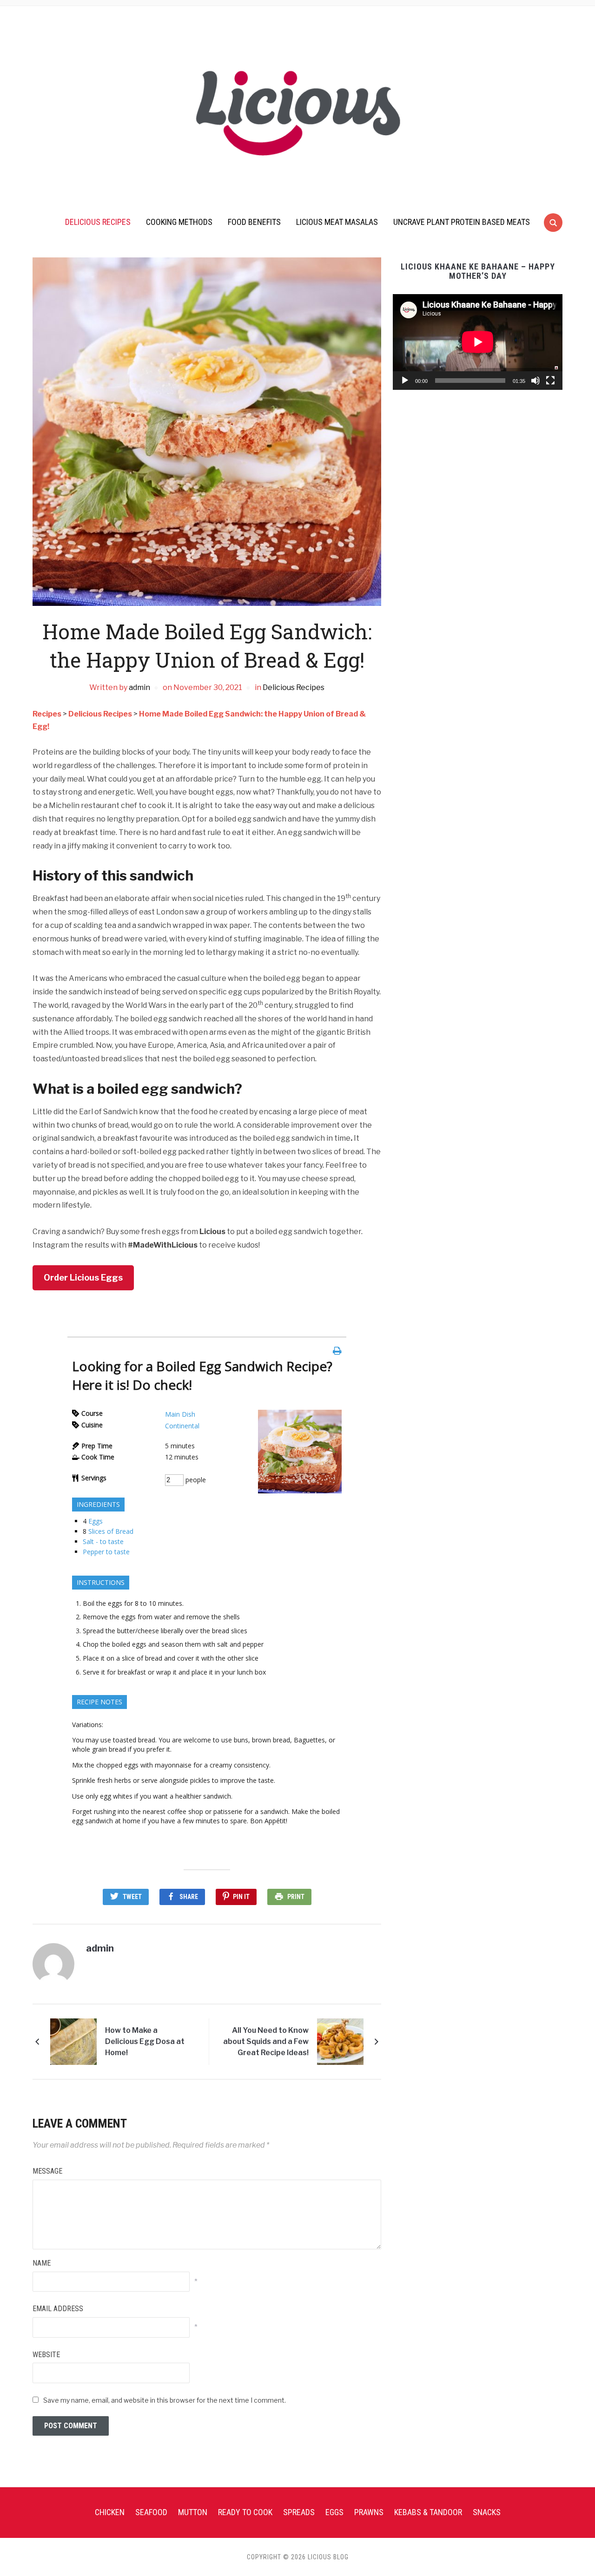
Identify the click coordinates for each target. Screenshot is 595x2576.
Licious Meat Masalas (337, 222)
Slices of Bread (111, 1531)
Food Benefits (254, 222)
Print (296, 1897)
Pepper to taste (106, 1552)
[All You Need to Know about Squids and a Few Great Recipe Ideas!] (340, 2041)
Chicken (110, 2512)
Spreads (299, 2512)
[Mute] (535, 381)
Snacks (487, 2512)
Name (42, 2263)
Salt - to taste (103, 1541)
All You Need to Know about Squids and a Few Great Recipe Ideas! (266, 2041)
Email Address (58, 2309)
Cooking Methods (179, 222)
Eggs (96, 1521)
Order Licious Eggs (83, 1278)
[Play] (405, 381)
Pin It (241, 1897)
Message (47, 2171)
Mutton (193, 2512)
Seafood (151, 2512)
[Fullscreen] (550, 381)
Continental (182, 1426)
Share (189, 1897)
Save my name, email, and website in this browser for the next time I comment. (165, 2400)
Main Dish (180, 1414)
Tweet (132, 1897)
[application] (478, 342)
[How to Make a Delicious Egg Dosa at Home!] (73, 2041)
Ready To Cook (245, 2512)
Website (46, 2355)
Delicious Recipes (98, 222)
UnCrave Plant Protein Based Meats (462, 222)
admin (139, 687)
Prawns (369, 2512)
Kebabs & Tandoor (428, 2512)
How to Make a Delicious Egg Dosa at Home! (145, 2041)
